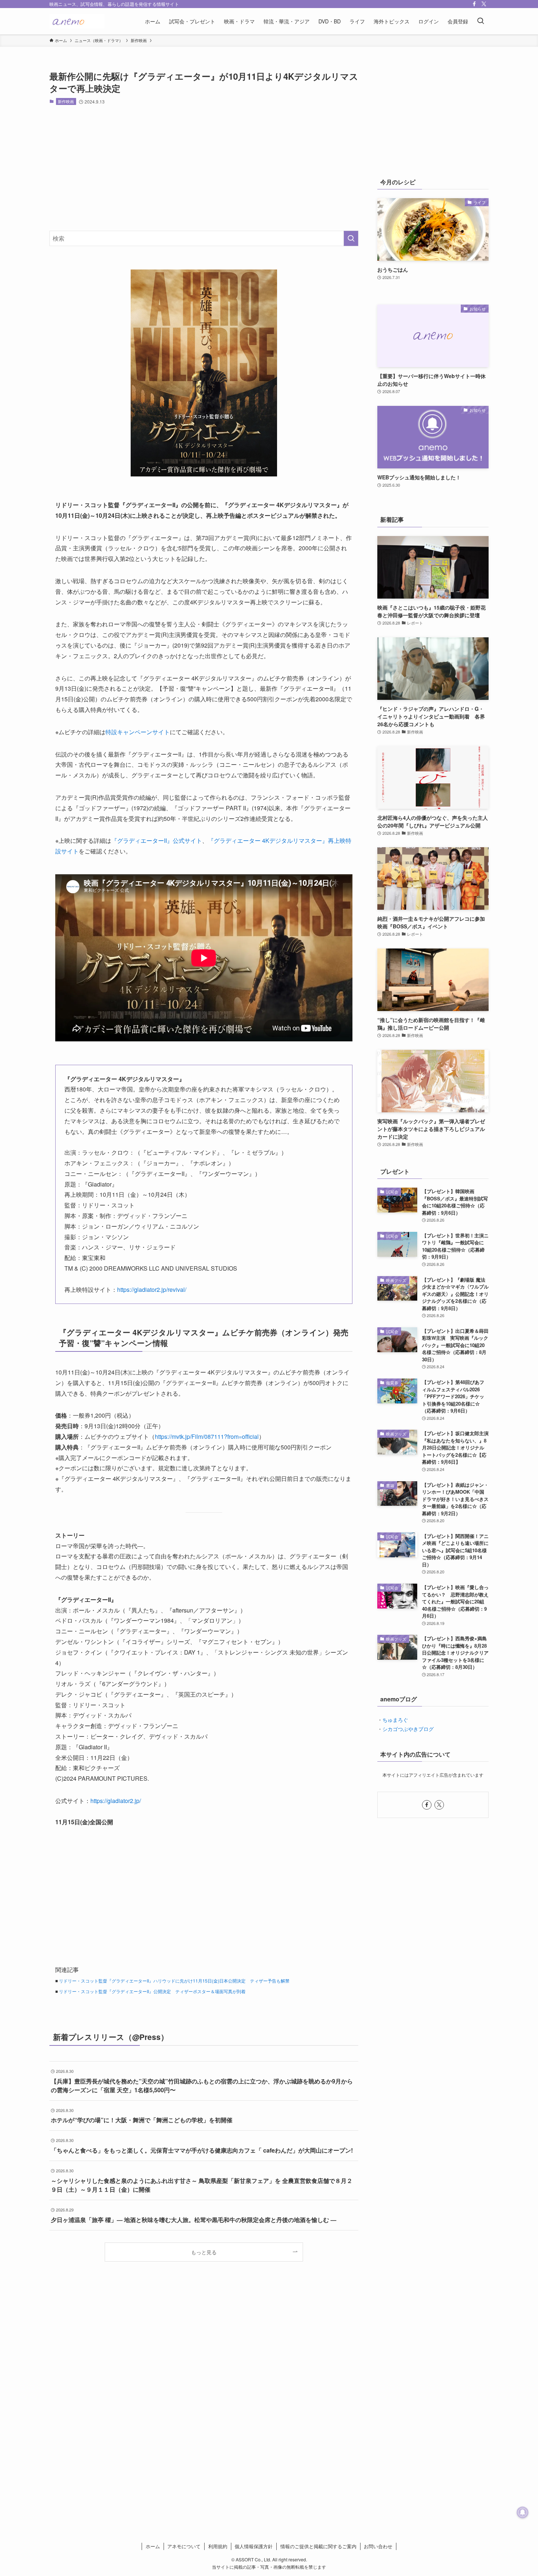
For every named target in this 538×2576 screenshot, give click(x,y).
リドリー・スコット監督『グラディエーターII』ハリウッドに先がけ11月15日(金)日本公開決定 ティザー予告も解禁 (174, 1981)
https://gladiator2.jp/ (116, 1801)
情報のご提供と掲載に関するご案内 (318, 2546)
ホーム (153, 2546)
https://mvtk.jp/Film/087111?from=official (207, 1436)
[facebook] (474, 4)
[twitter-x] (484, 4)
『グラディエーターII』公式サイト (157, 840)
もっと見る (204, 2252)
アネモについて (184, 2546)
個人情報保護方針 (254, 2546)
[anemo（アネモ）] (77, 21)
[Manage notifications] (523, 2512)
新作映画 (66, 101)
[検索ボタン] (481, 21)
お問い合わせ (378, 2546)
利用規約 (218, 2546)
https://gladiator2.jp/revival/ (152, 1289)
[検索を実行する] (351, 238)
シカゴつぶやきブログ (408, 1729)
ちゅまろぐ (395, 1720)
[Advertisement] (204, 168)
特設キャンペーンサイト (138, 732)
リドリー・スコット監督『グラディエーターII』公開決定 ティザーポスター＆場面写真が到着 (152, 1991)
